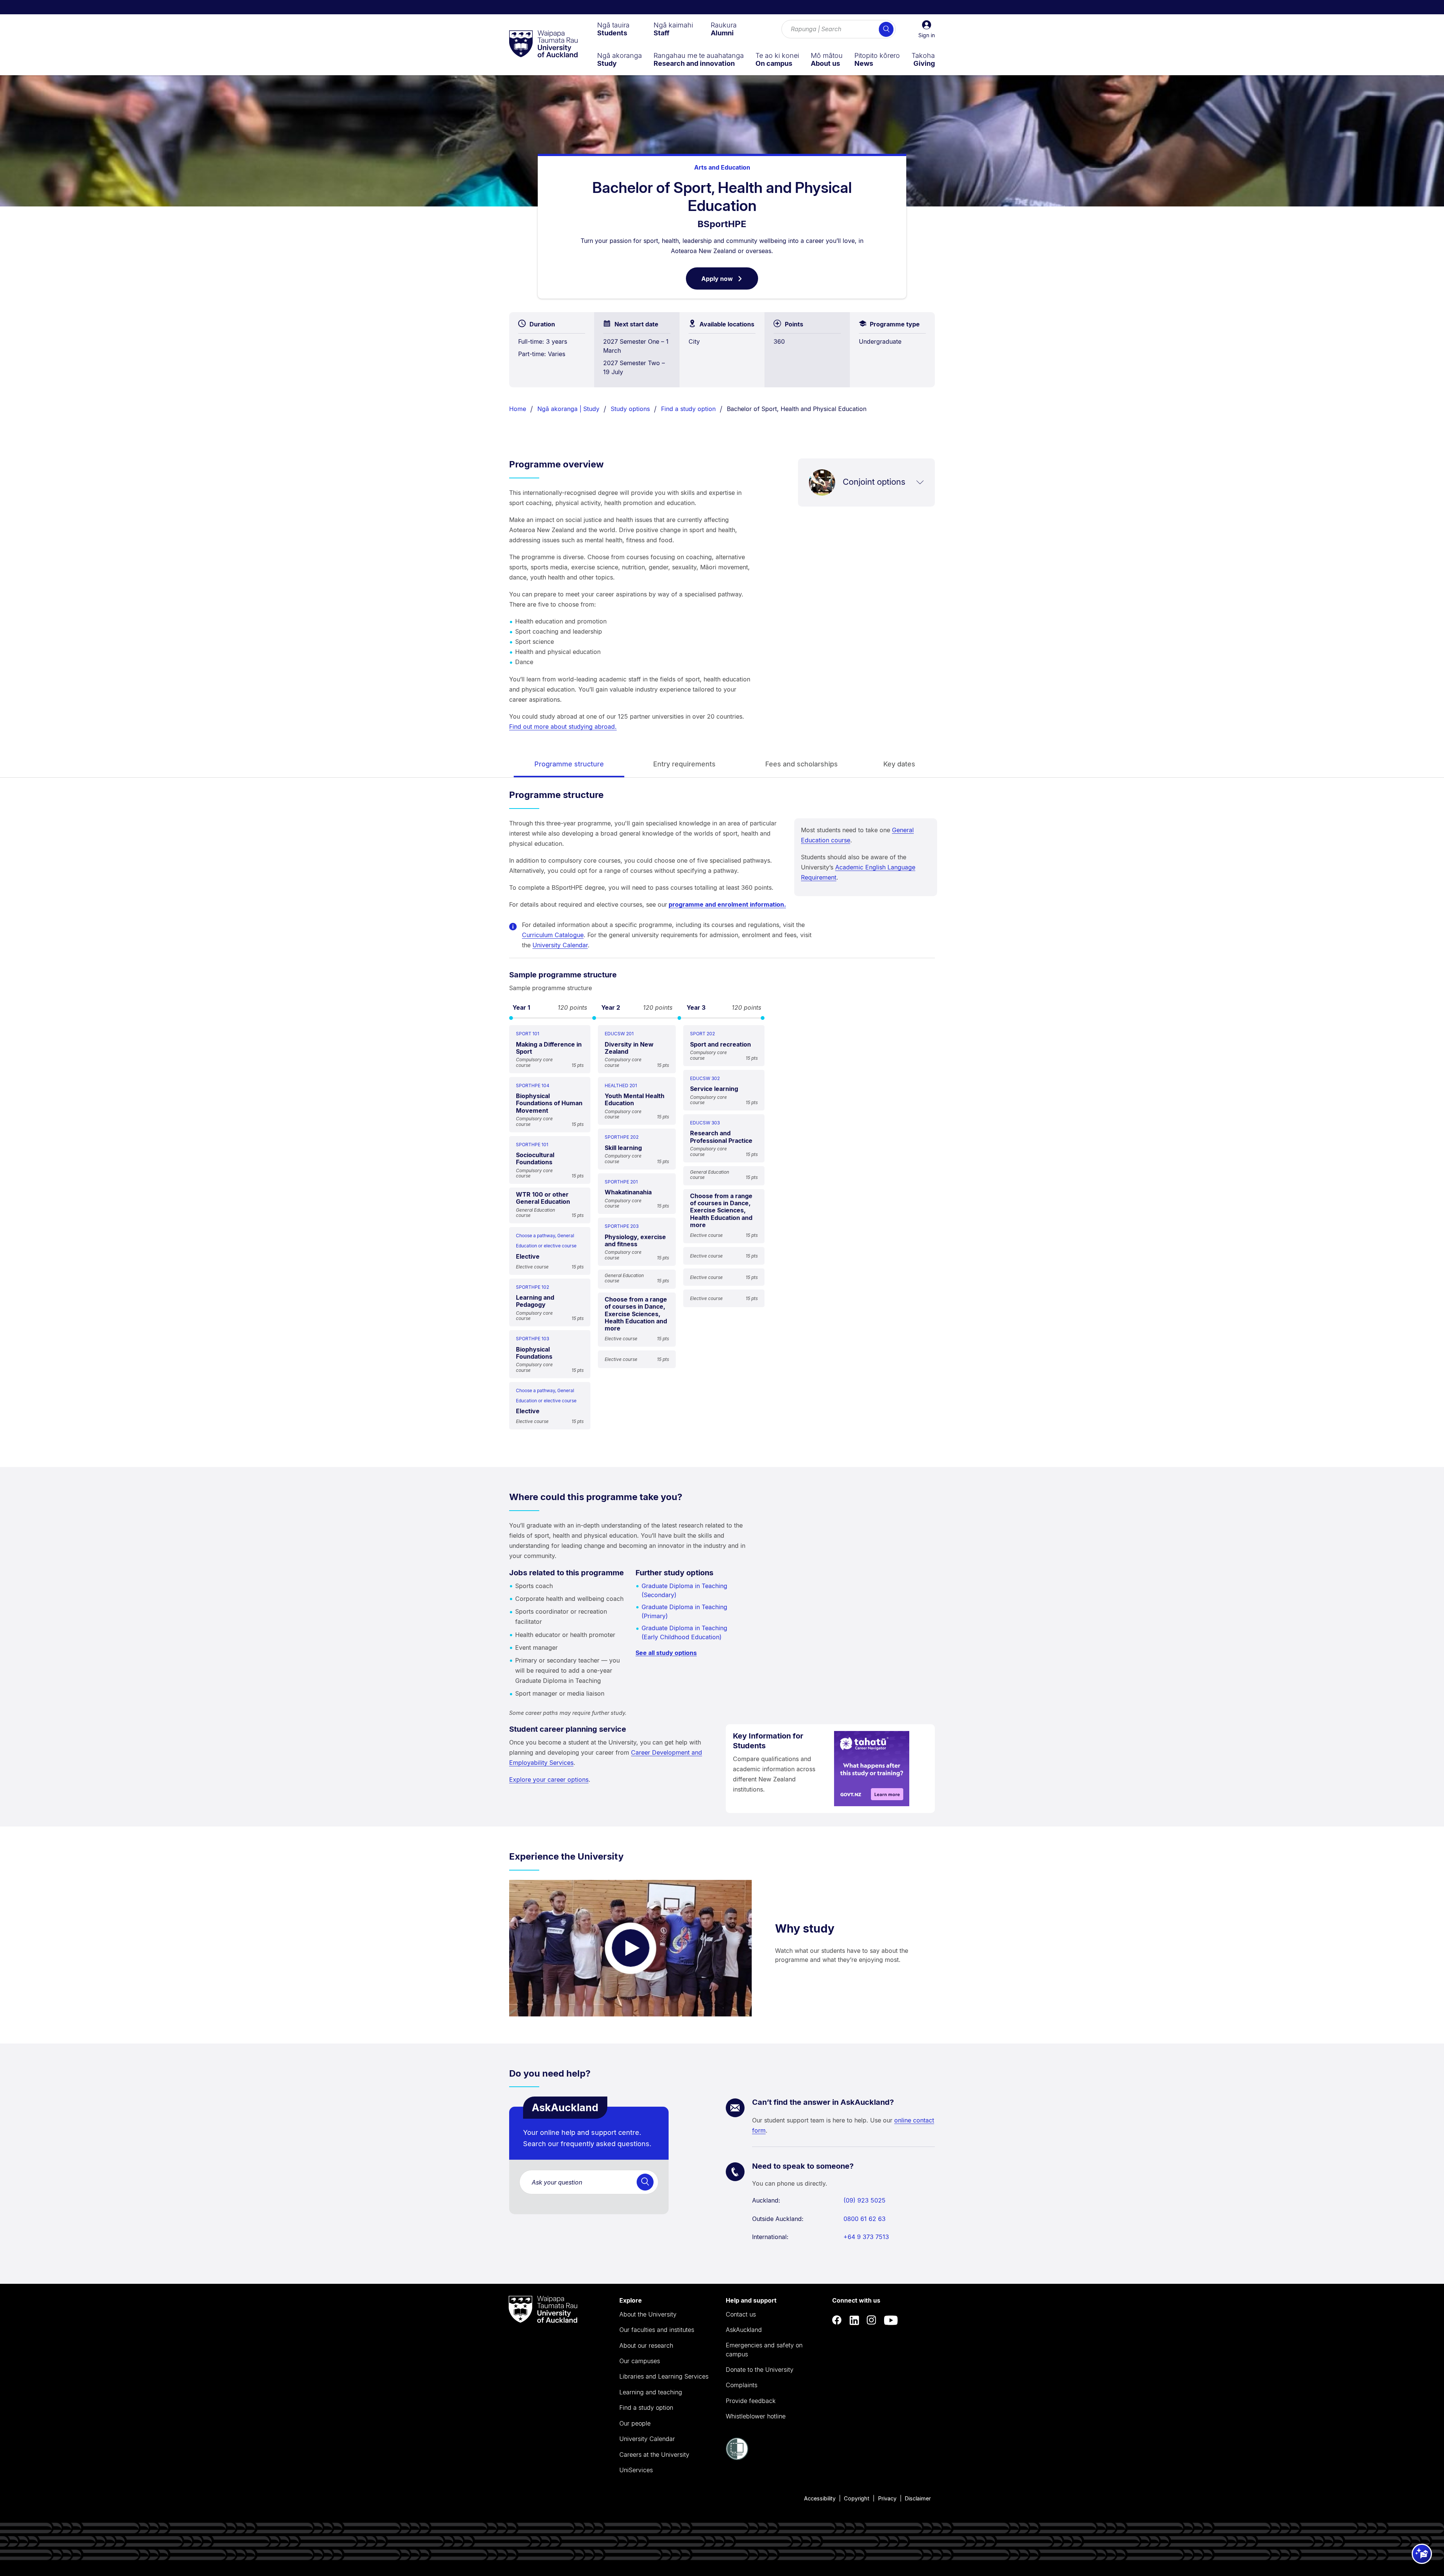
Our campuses (640, 2361)
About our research (646, 2345)
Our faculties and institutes (657, 2330)
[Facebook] (837, 2320)
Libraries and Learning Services (664, 2376)
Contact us (741, 2314)
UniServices (636, 2470)
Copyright (857, 2498)
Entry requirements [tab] (684, 764)
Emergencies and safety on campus (764, 2350)
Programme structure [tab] (569, 764)
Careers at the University (654, 2455)
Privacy (887, 2498)
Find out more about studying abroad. (563, 727)
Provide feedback (751, 2401)
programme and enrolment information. (727, 904)
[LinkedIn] (854, 2320)
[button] (927, 29)
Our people (635, 2423)
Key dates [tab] (899, 764)
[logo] (543, 44)
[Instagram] (872, 2320)
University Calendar (560, 945)
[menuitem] (613, 29)
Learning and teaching (651, 2392)
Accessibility (820, 2498)
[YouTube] (891, 2320)
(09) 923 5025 (865, 2200)
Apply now (730, 282)
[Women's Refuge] (737, 2458)
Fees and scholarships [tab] (802, 764)
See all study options (666, 1653)
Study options (630, 409)
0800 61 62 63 (865, 2219)
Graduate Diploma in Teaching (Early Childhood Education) (684, 1632)
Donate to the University (760, 2370)
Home (518, 409)
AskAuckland (744, 2330)
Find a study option (688, 409)
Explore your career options (549, 1780)
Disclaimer (918, 2498)
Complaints (742, 2385)
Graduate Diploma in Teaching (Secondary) (684, 1590)
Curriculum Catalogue (553, 935)
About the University (648, 2314)
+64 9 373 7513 (866, 2237)
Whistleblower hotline (756, 2416)
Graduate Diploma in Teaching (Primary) (684, 1611)
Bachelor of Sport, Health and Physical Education (797, 409)
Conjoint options (874, 482)
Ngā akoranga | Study (568, 409)
